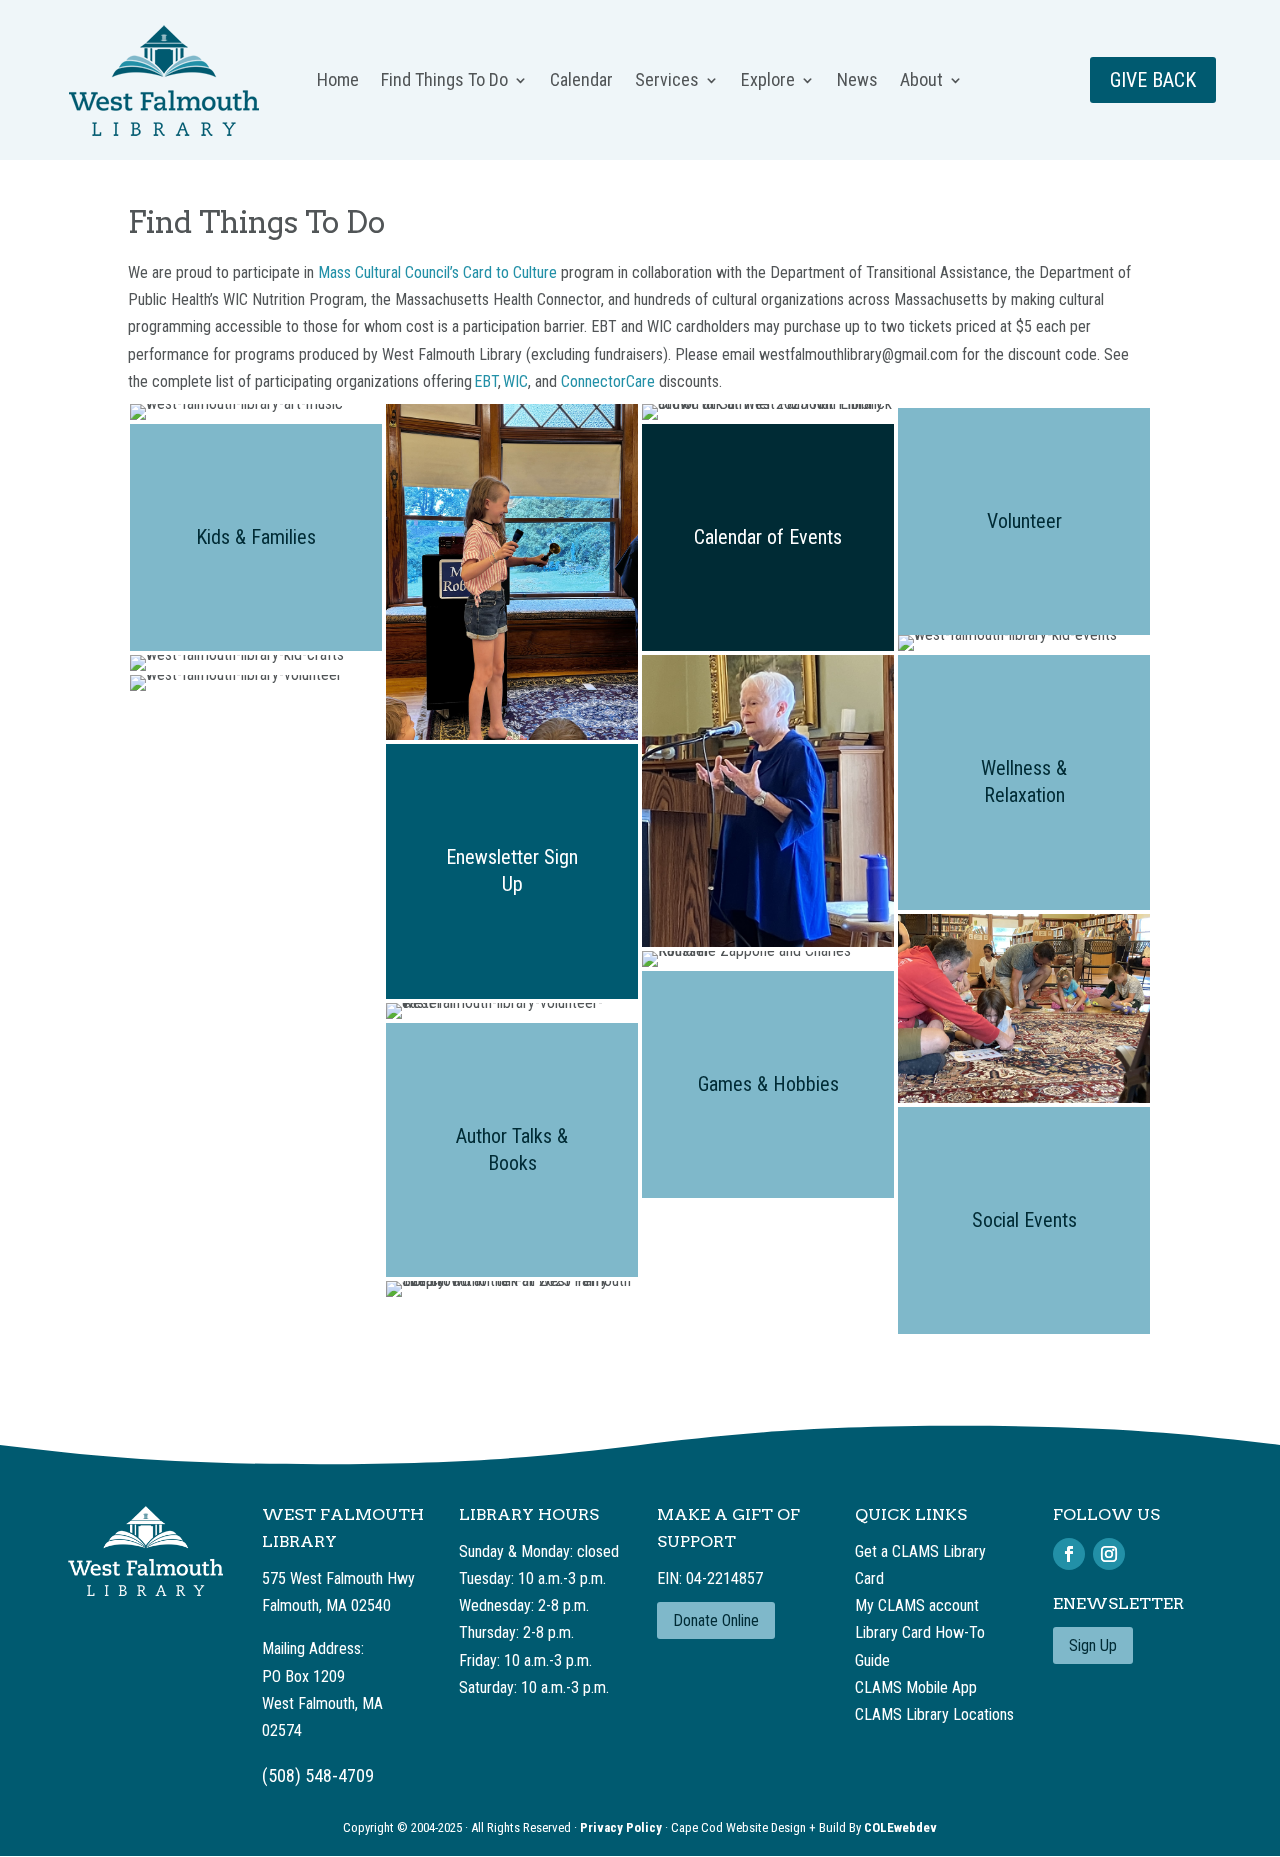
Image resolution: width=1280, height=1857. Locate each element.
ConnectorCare (608, 381)
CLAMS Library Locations (934, 1714)
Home (338, 81)
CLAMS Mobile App (916, 1687)
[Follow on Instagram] (1109, 1554)
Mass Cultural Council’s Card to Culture (437, 272)
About (921, 81)
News (857, 81)
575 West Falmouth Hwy (338, 1578)
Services (667, 81)
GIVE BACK (1153, 80)
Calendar (581, 81)
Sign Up (1093, 1645)
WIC (515, 381)
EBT (486, 381)
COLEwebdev (900, 1827)
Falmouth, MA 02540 (326, 1605)
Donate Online (716, 1620)
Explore (768, 81)
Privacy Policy (622, 1827)
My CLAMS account (917, 1605)
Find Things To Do (444, 81)
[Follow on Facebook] (1069, 1554)
